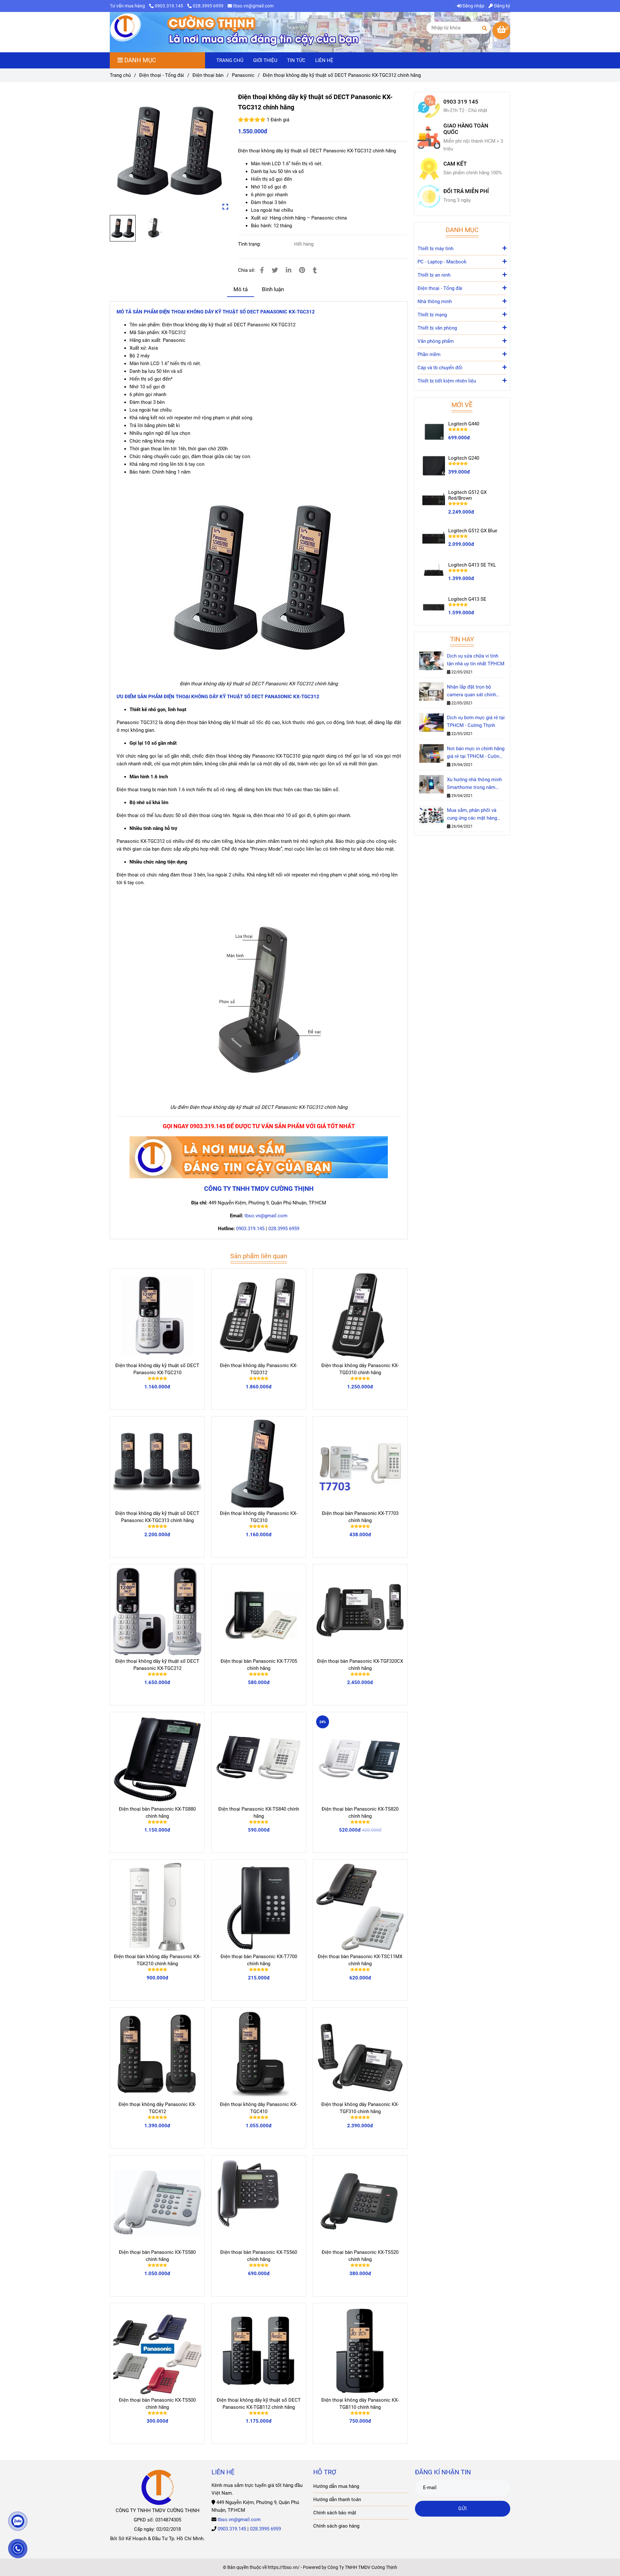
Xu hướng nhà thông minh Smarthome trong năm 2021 (474, 784)
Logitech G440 (464, 424)
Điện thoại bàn (208, 75)
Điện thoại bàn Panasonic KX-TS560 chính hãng (259, 2256)
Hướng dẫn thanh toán (337, 2499)
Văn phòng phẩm (436, 341)
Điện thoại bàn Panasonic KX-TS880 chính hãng (157, 1813)
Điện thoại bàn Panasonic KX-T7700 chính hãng (259, 1960)
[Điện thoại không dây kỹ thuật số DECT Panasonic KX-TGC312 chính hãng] (126, 28)
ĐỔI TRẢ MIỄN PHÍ (466, 191)
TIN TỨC (296, 60)
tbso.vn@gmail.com (253, 6)
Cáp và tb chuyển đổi (440, 368)
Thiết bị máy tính (435, 249)
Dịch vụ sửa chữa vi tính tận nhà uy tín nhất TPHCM (476, 660)
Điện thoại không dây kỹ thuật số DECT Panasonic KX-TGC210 (157, 1369)
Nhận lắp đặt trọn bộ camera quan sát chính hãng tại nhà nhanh (471, 691)
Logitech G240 (464, 458)
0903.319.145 (169, 6)
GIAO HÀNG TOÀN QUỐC (466, 129)
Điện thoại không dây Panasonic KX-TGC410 (259, 2108)
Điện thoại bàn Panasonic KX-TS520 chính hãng (360, 2256)
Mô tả (241, 289)
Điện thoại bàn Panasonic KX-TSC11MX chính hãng (360, 1960)
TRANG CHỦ (230, 60)
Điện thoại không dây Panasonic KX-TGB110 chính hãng (360, 2404)
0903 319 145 (461, 102)
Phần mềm (429, 354)
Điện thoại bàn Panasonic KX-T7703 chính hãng (360, 1517)
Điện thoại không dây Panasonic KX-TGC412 (157, 2108)
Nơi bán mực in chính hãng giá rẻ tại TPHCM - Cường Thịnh (476, 753)
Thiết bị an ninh (434, 275)
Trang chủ (120, 75)
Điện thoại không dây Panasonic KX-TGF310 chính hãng (360, 2108)
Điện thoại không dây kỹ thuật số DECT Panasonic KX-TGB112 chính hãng (259, 2404)
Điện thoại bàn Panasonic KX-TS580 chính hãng (157, 2256)
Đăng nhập (473, 6)
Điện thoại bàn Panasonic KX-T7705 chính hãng (259, 1665)
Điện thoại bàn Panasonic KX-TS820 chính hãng (360, 1813)
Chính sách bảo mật (335, 2513)
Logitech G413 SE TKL (472, 565)
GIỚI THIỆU (265, 60)
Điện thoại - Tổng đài (162, 75)
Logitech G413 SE (467, 599)
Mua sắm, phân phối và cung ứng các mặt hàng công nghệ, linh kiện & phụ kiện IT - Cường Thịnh (475, 815)
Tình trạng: (250, 244)
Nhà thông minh (435, 302)
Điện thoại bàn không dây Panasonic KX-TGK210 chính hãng (157, 1960)
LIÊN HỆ (324, 60)
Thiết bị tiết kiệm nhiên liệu (447, 381)
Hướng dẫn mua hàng (336, 2486)
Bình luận (273, 289)
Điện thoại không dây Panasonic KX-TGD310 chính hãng (360, 1369)
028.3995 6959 (208, 6)
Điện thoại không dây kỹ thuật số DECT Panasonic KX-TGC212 (157, 1665)
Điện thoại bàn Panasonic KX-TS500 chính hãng (157, 2404)
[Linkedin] (289, 270)
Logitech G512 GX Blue (473, 531)
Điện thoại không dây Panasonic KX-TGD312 (259, 1369)
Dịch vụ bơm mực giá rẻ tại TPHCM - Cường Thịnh (476, 721)
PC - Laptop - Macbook (442, 262)
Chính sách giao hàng (336, 2526)
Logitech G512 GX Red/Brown (467, 495)
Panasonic (243, 75)
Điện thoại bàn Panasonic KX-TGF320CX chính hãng (360, 1665)
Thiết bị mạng (432, 315)
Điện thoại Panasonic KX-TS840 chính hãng (259, 1813)
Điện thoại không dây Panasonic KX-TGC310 (259, 1517)
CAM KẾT (455, 164)
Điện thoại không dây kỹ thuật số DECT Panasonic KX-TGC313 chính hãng (157, 1517)
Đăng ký (502, 6)
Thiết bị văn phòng (437, 328)
